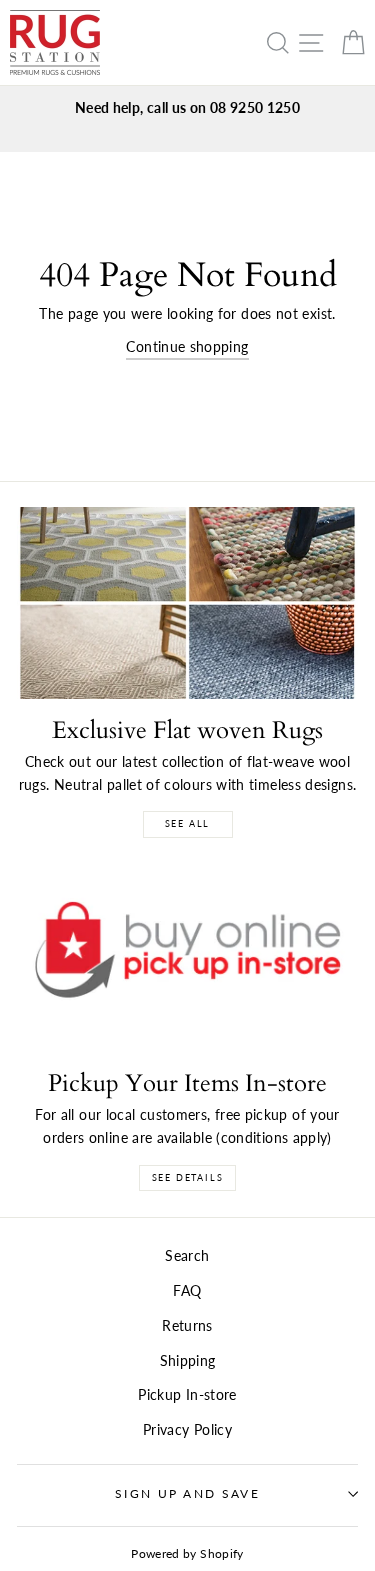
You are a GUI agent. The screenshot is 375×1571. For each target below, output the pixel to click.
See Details (188, 1177)
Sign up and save (187, 1493)
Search (187, 1255)
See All (188, 823)
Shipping (188, 1360)
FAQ (187, 1290)
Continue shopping (187, 346)
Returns (187, 1325)
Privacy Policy (187, 1429)
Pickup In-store (187, 1394)
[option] (187, 107)
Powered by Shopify (187, 1553)
